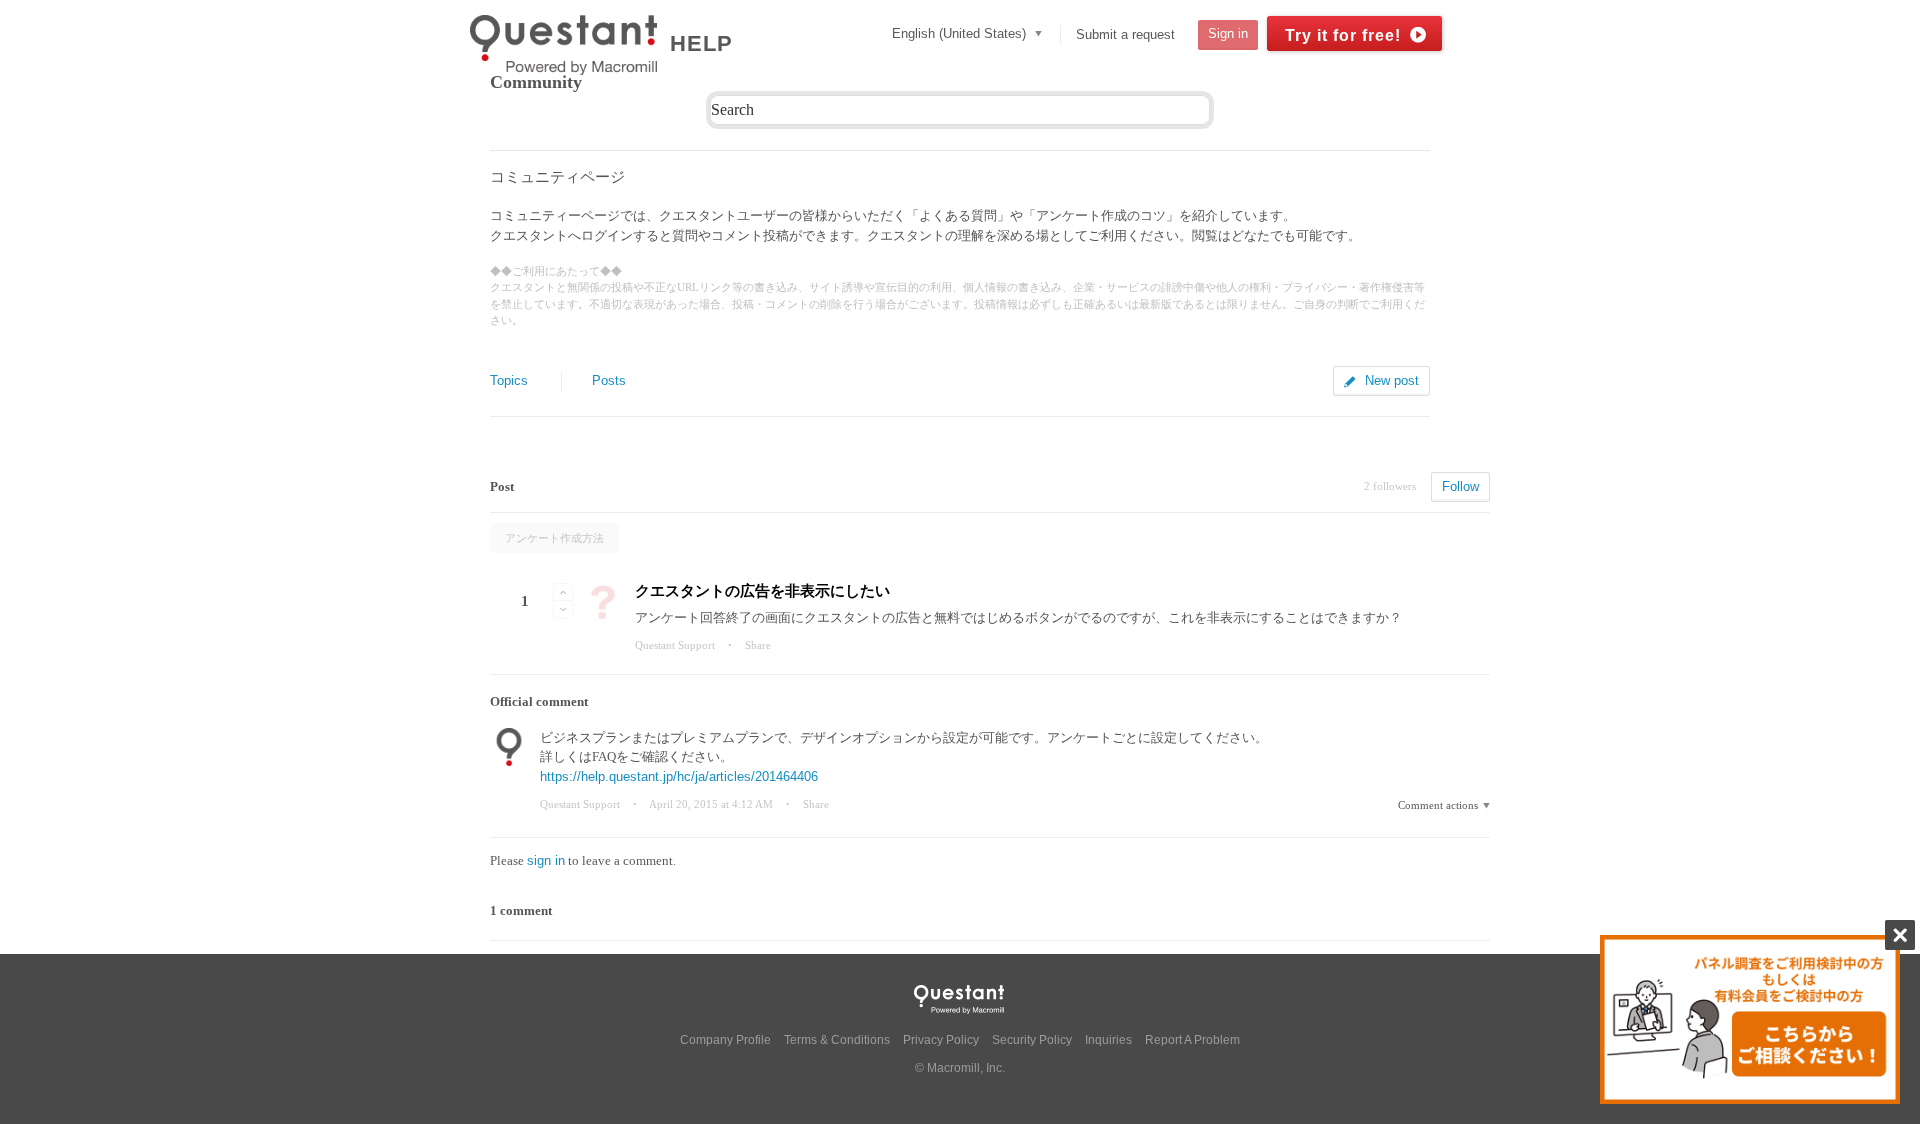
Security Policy (1032, 1040)
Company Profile (725, 1040)
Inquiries (1108, 1040)
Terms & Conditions (837, 1040)
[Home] (568, 45)
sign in (546, 860)
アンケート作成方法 (554, 538)
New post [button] (1392, 380)
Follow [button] (1460, 486)
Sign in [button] (1228, 33)
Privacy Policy (941, 1040)
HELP (701, 43)
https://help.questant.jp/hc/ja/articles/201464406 (679, 776)
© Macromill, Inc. (960, 1068)
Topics (509, 380)
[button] (563, 592)
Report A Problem (1192, 1040)
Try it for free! (1343, 35)
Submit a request (1125, 34)
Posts (609, 380)
